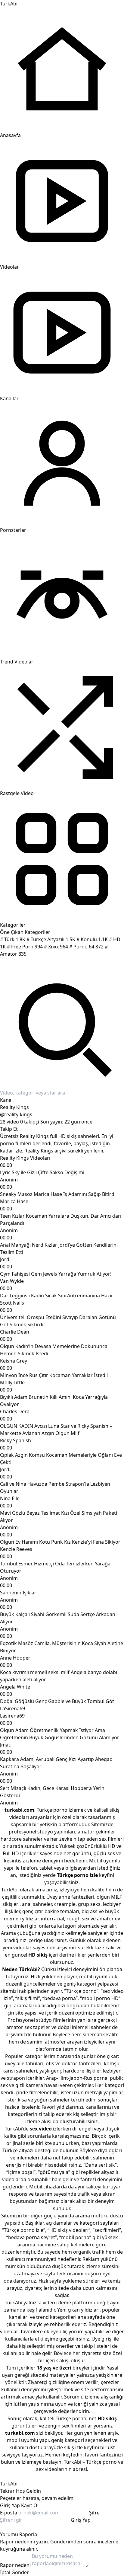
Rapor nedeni (15, 2565)
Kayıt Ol (30, 2505)
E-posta (9, 2513)
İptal (5, 2572)
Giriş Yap (10, 2505)
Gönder (20, 2572)
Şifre (94, 2513)
